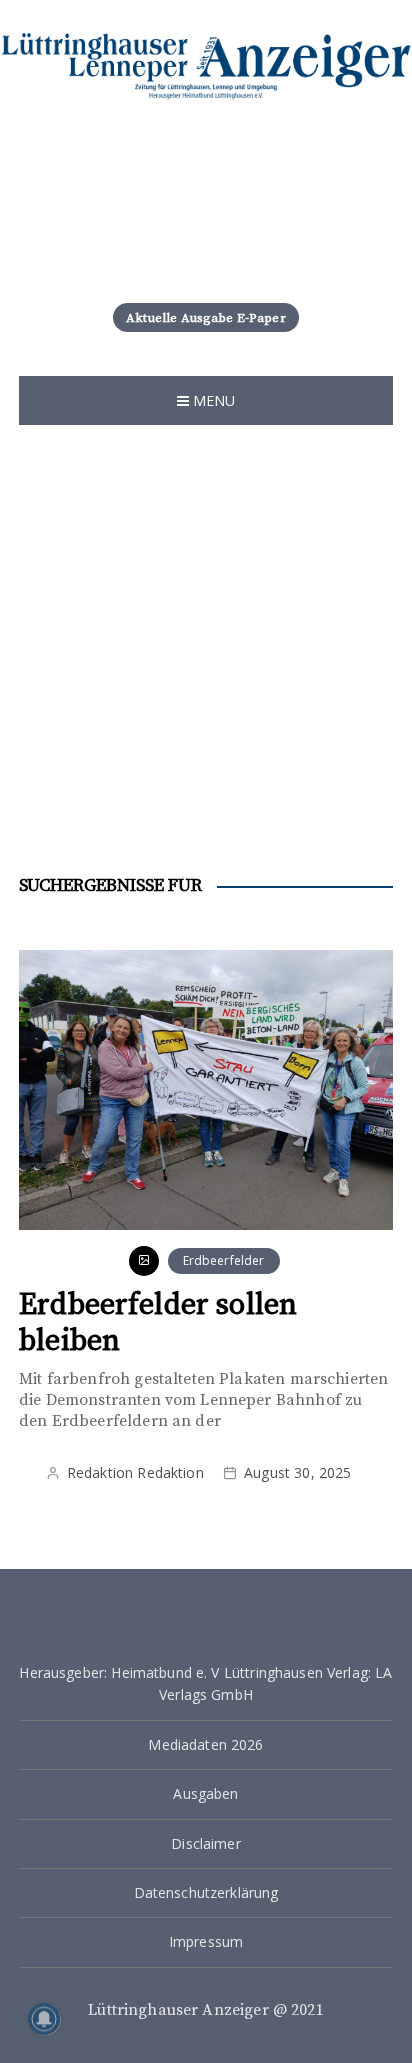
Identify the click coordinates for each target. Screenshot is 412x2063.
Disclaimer (206, 1843)
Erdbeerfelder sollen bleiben (158, 1323)
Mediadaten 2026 (205, 1744)
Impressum (206, 1941)
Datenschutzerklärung (206, 1892)
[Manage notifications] (44, 2019)
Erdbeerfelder (224, 1260)
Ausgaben (205, 1793)
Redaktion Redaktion (135, 1472)
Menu (212, 400)
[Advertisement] (206, 641)
